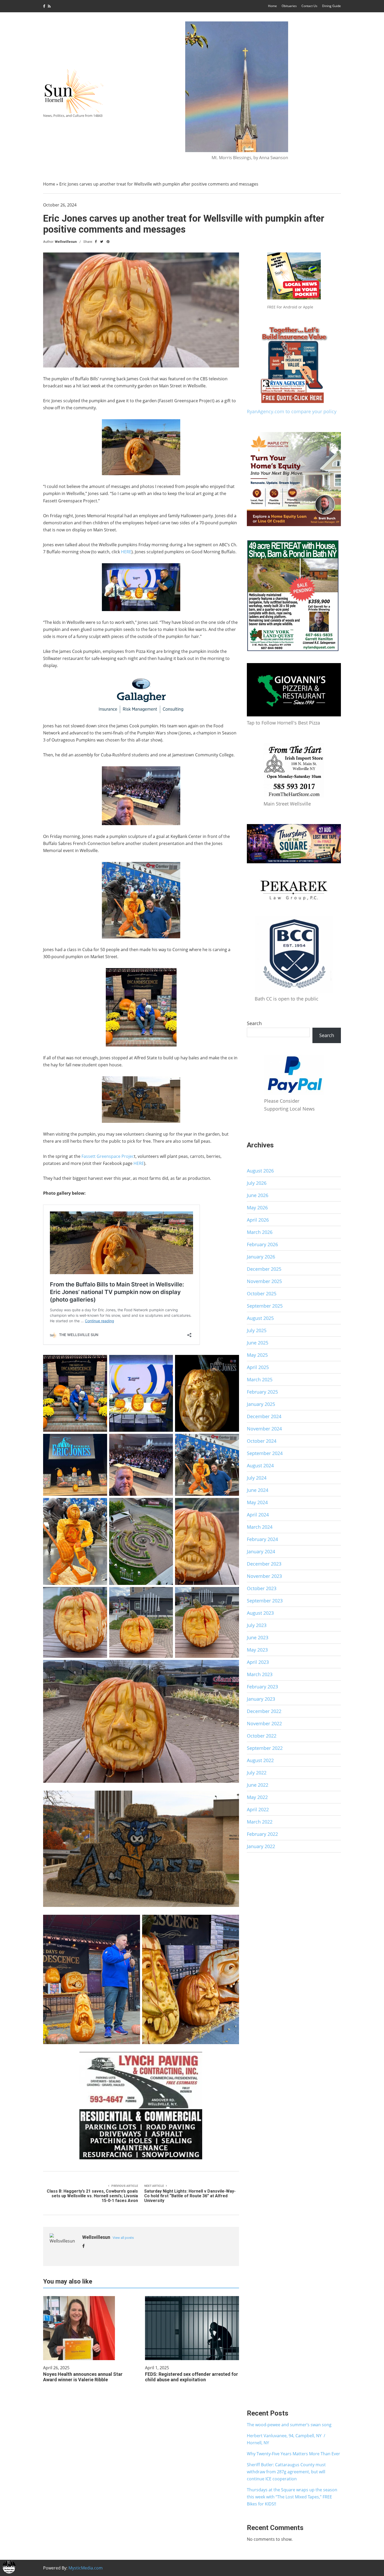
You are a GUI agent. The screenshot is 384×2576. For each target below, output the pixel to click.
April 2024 (258, 1515)
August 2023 (260, 1613)
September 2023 (265, 1601)
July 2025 (257, 1330)
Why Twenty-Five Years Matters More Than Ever (293, 2454)
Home (272, 6)
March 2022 (260, 1822)
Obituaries (289, 6)
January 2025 (261, 1404)
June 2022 (258, 1785)
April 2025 (258, 1367)
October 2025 (262, 1293)
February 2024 (262, 1539)
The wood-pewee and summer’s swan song (289, 2425)
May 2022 (257, 1797)
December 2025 (264, 1269)
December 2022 (264, 1711)
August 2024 (260, 1465)
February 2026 (262, 1244)
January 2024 (261, 1551)
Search (254, 1023)
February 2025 (262, 1392)
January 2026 (261, 1257)
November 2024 (264, 1429)
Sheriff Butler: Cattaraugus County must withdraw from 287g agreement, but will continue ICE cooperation (286, 2472)
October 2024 (262, 1441)
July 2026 (257, 1183)
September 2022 (265, 1748)
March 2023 (260, 1674)
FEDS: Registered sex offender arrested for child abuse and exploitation (191, 2377)
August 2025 (260, 1318)
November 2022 (264, 1723)
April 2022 (258, 1809)
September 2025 (265, 1306)
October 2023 (262, 1588)
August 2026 (260, 1171)
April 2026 (258, 1220)
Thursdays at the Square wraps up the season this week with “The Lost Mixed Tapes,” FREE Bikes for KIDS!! (292, 2497)
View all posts (123, 2238)
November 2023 (264, 1576)
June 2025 (258, 1343)
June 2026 (258, 1195)
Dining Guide (331, 6)
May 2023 (257, 1650)
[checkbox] (9, 2567)
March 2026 (260, 1232)
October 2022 (262, 1736)
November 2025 (264, 1281)
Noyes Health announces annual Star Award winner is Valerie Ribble (83, 2377)
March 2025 (260, 1379)
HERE (126, 552)
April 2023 (258, 1662)
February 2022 (262, 1834)
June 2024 (258, 1490)
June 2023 (258, 1637)
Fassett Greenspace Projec (108, 1156)
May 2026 (257, 1207)
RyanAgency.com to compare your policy (292, 411)
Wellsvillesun (66, 242)
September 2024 (265, 1453)
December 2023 (264, 1564)
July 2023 (257, 1625)
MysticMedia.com (86, 2568)
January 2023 (261, 1699)
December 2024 (264, 1416)
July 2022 (257, 1773)
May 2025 (257, 1355)
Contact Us (309, 6)
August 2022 (260, 1760)
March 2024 (260, 1527)
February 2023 (262, 1687)
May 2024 (257, 1502)
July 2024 (257, 1478)
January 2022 (261, 1846)
